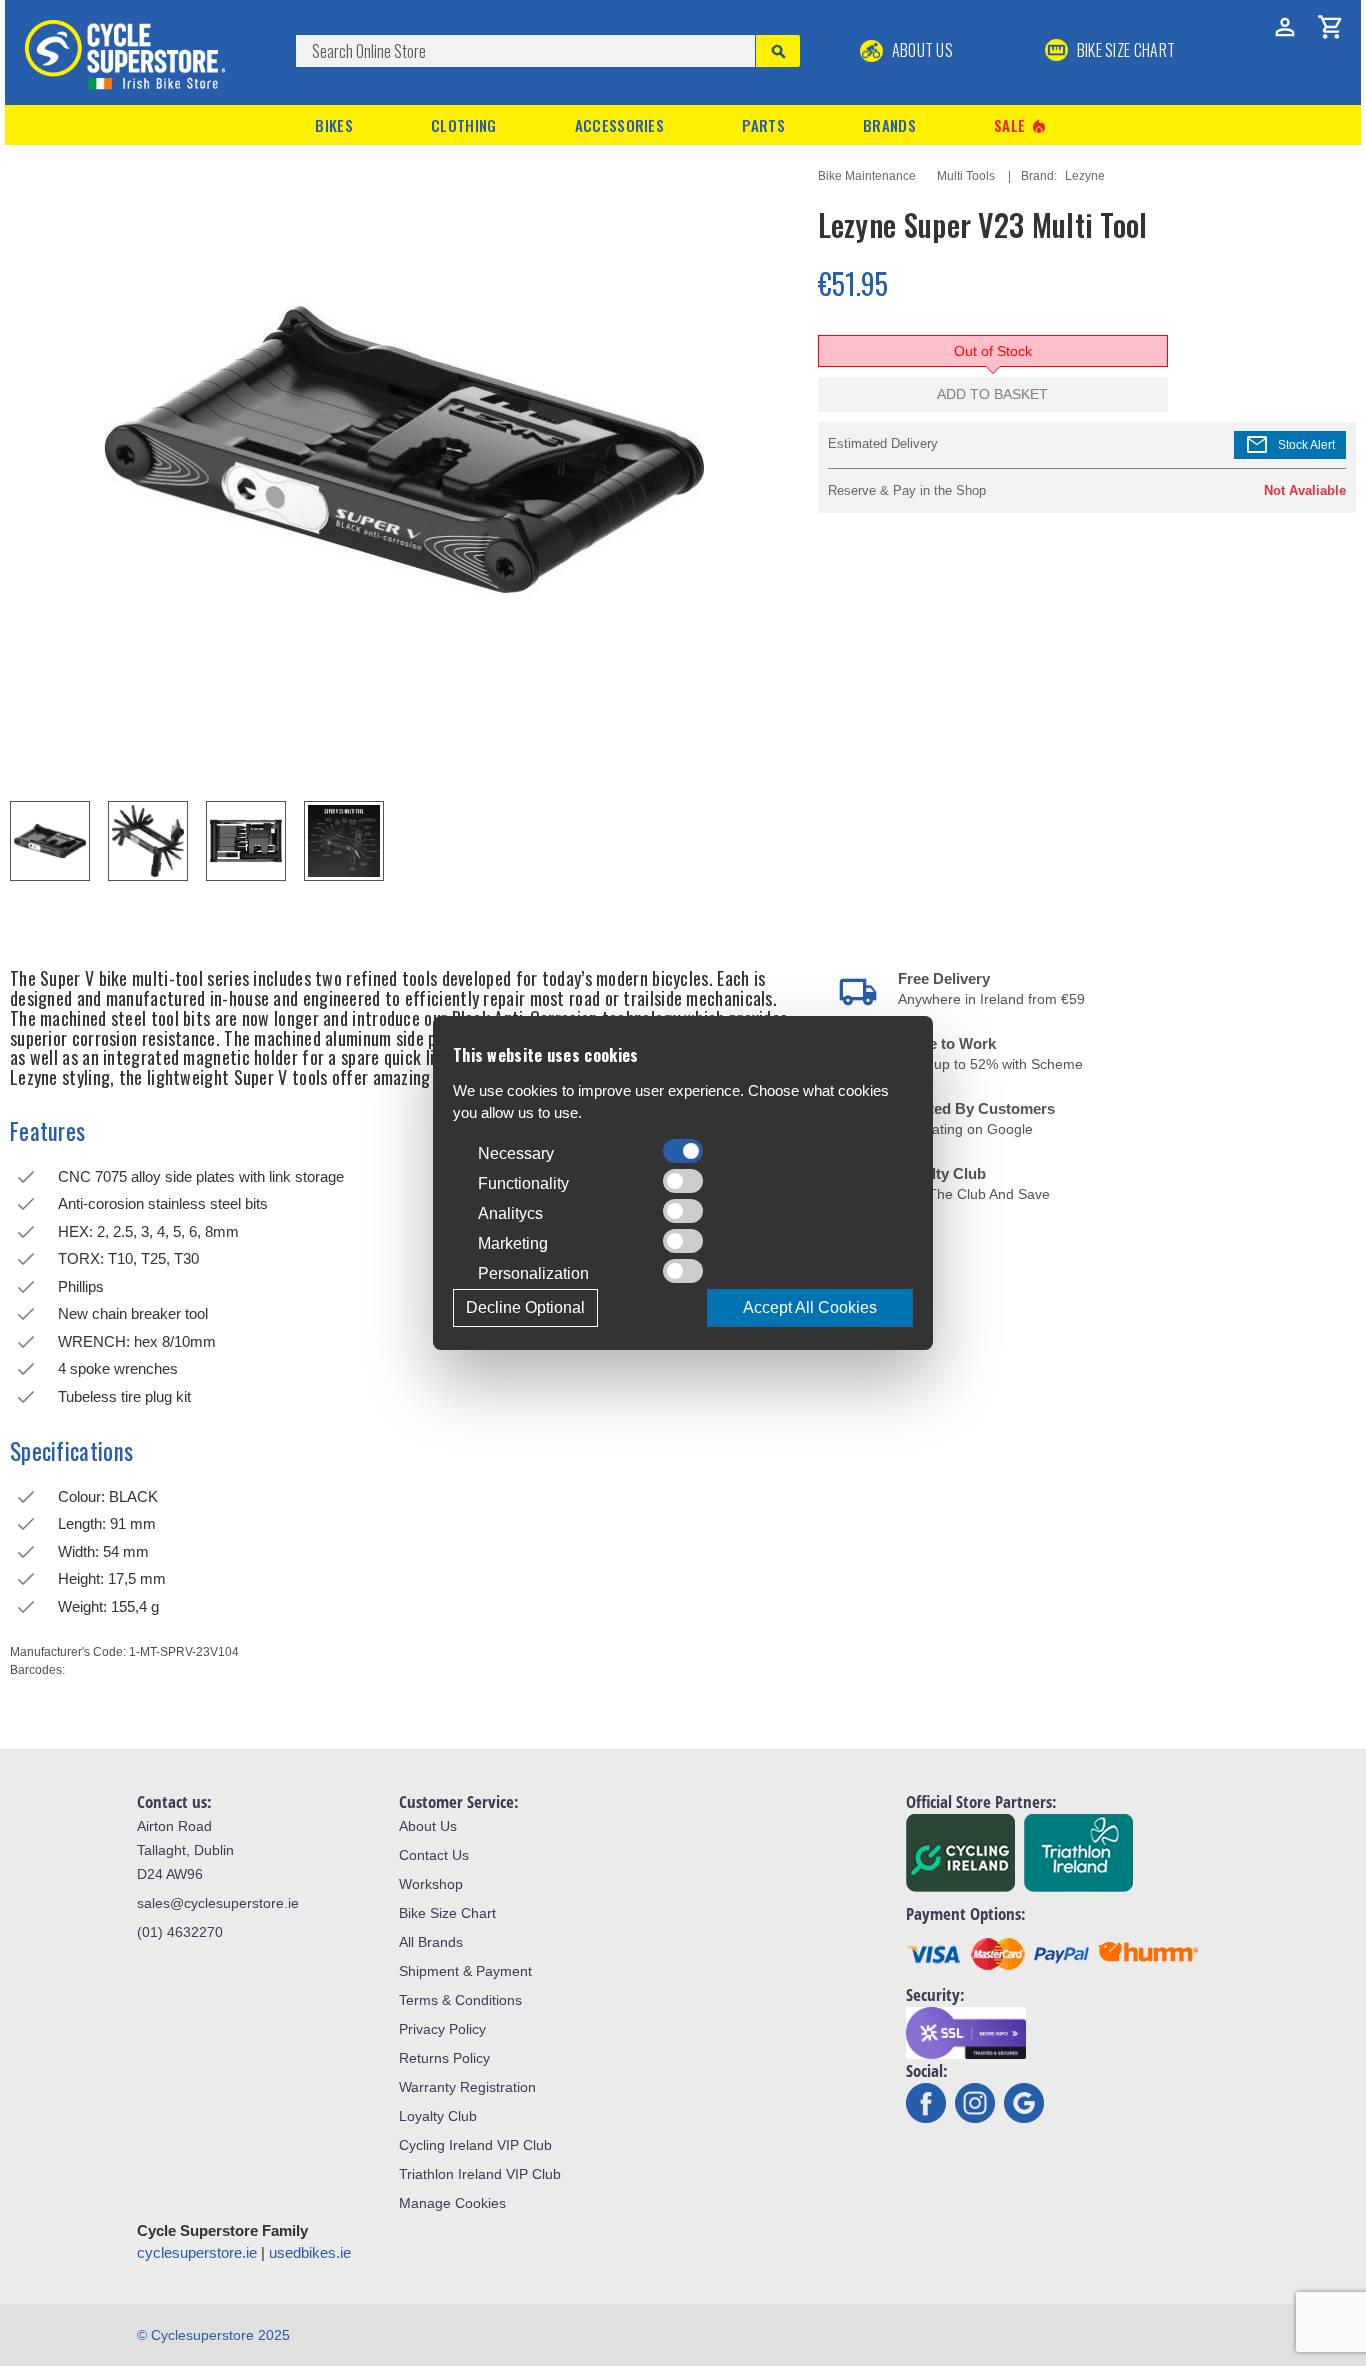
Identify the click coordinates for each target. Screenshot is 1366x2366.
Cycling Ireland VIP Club (475, 2145)
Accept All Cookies (810, 1307)
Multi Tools (966, 176)
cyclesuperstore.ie (197, 2252)
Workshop (431, 1884)
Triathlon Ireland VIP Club (480, 2174)
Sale (1021, 125)
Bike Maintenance (867, 176)
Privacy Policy (442, 2029)
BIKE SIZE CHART (1124, 50)
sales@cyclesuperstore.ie (218, 1903)
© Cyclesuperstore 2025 (213, 2335)
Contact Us (434, 1855)
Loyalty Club (438, 2116)
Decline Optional (525, 1307)
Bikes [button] (334, 125)
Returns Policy (444, 2058)
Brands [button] (889, 125)
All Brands (431, 1942)
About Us (920, 50)
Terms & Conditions (460, 2000)
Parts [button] (763, 125)
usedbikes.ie (310, 2252)
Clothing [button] (463, 125)
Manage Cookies (452, 2203)
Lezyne (1085, 176)
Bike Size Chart (447, 1913)
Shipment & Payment (465, 1971)
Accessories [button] (619, 125)
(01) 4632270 (180, 1932)
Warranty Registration (467, 2087)
